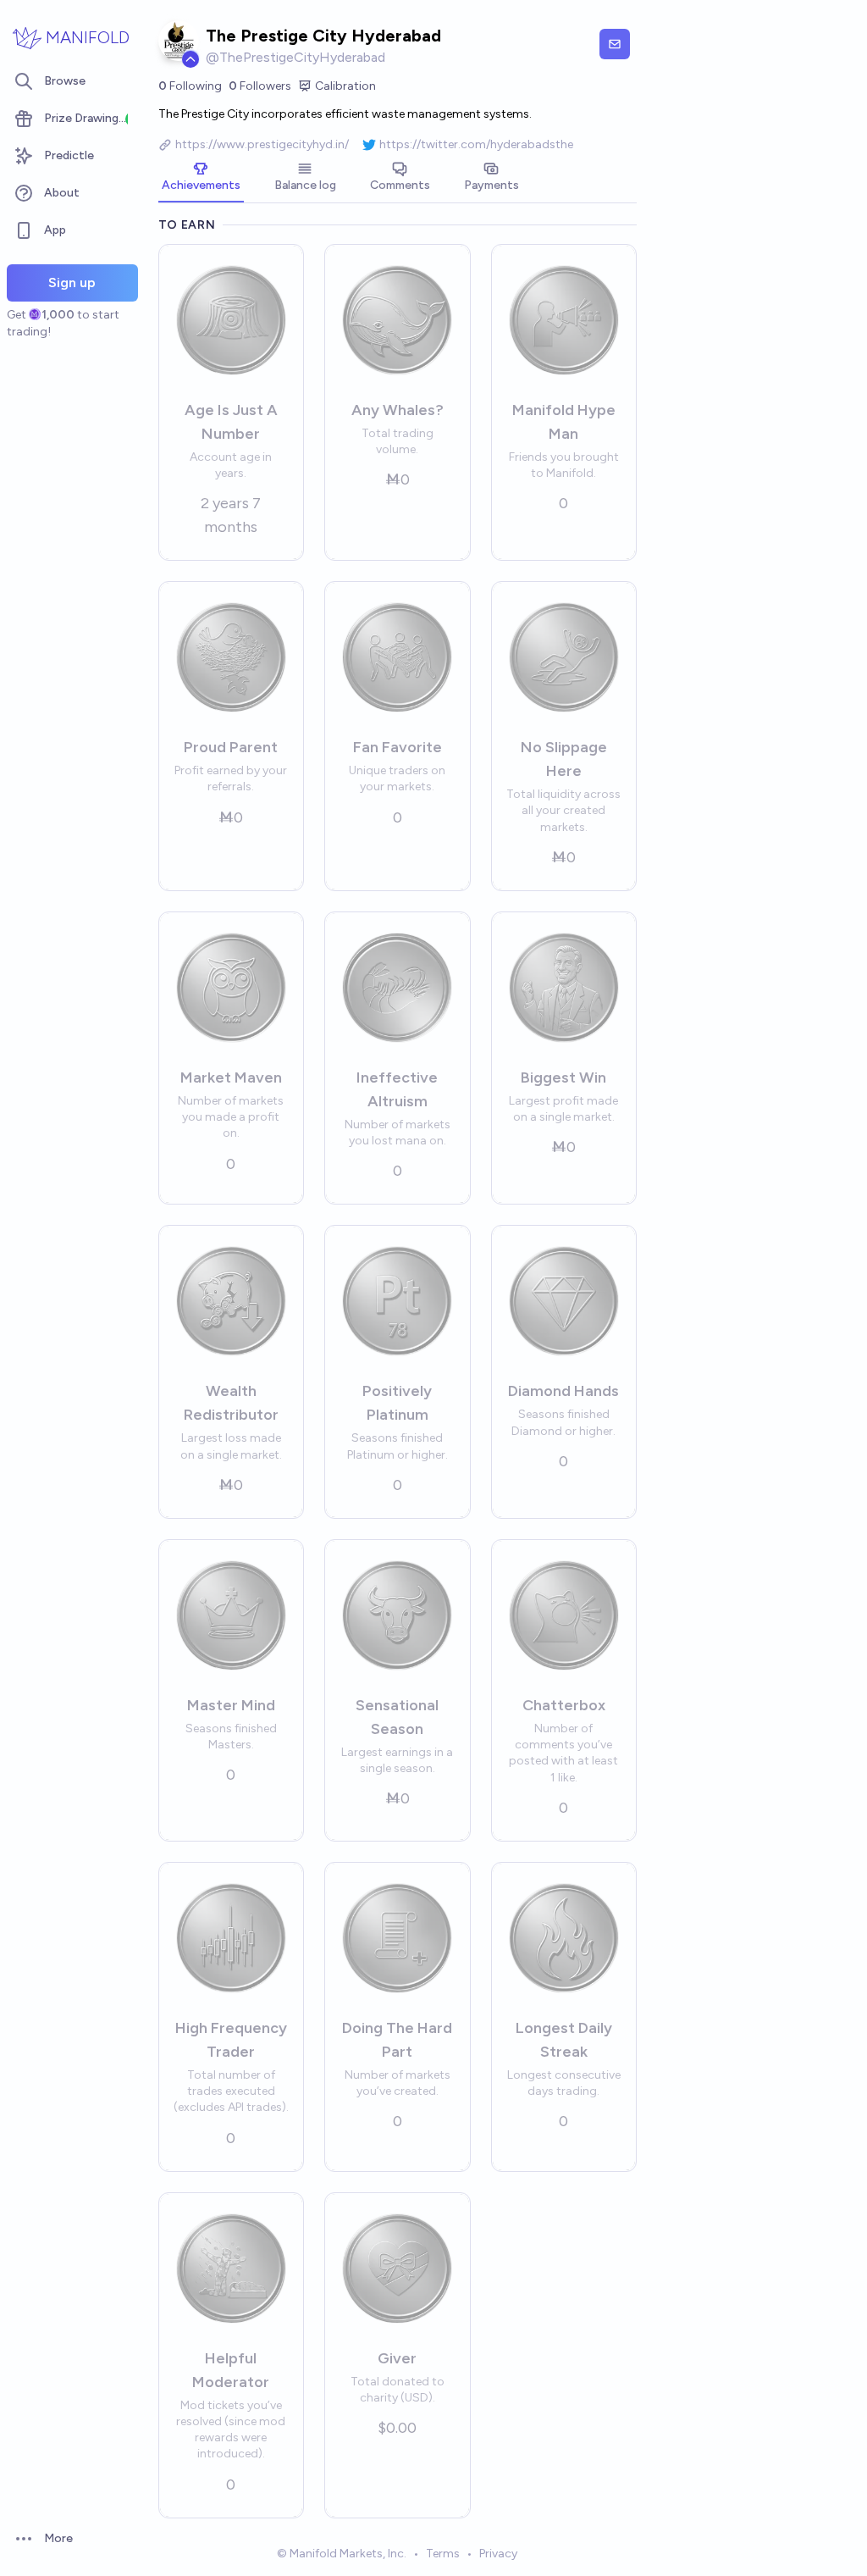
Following (190, 86)
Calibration (345, 86)
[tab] (201, 178)
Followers (260, 86)
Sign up (72, 283)
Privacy (498, 2554)
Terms (443, 2554)
